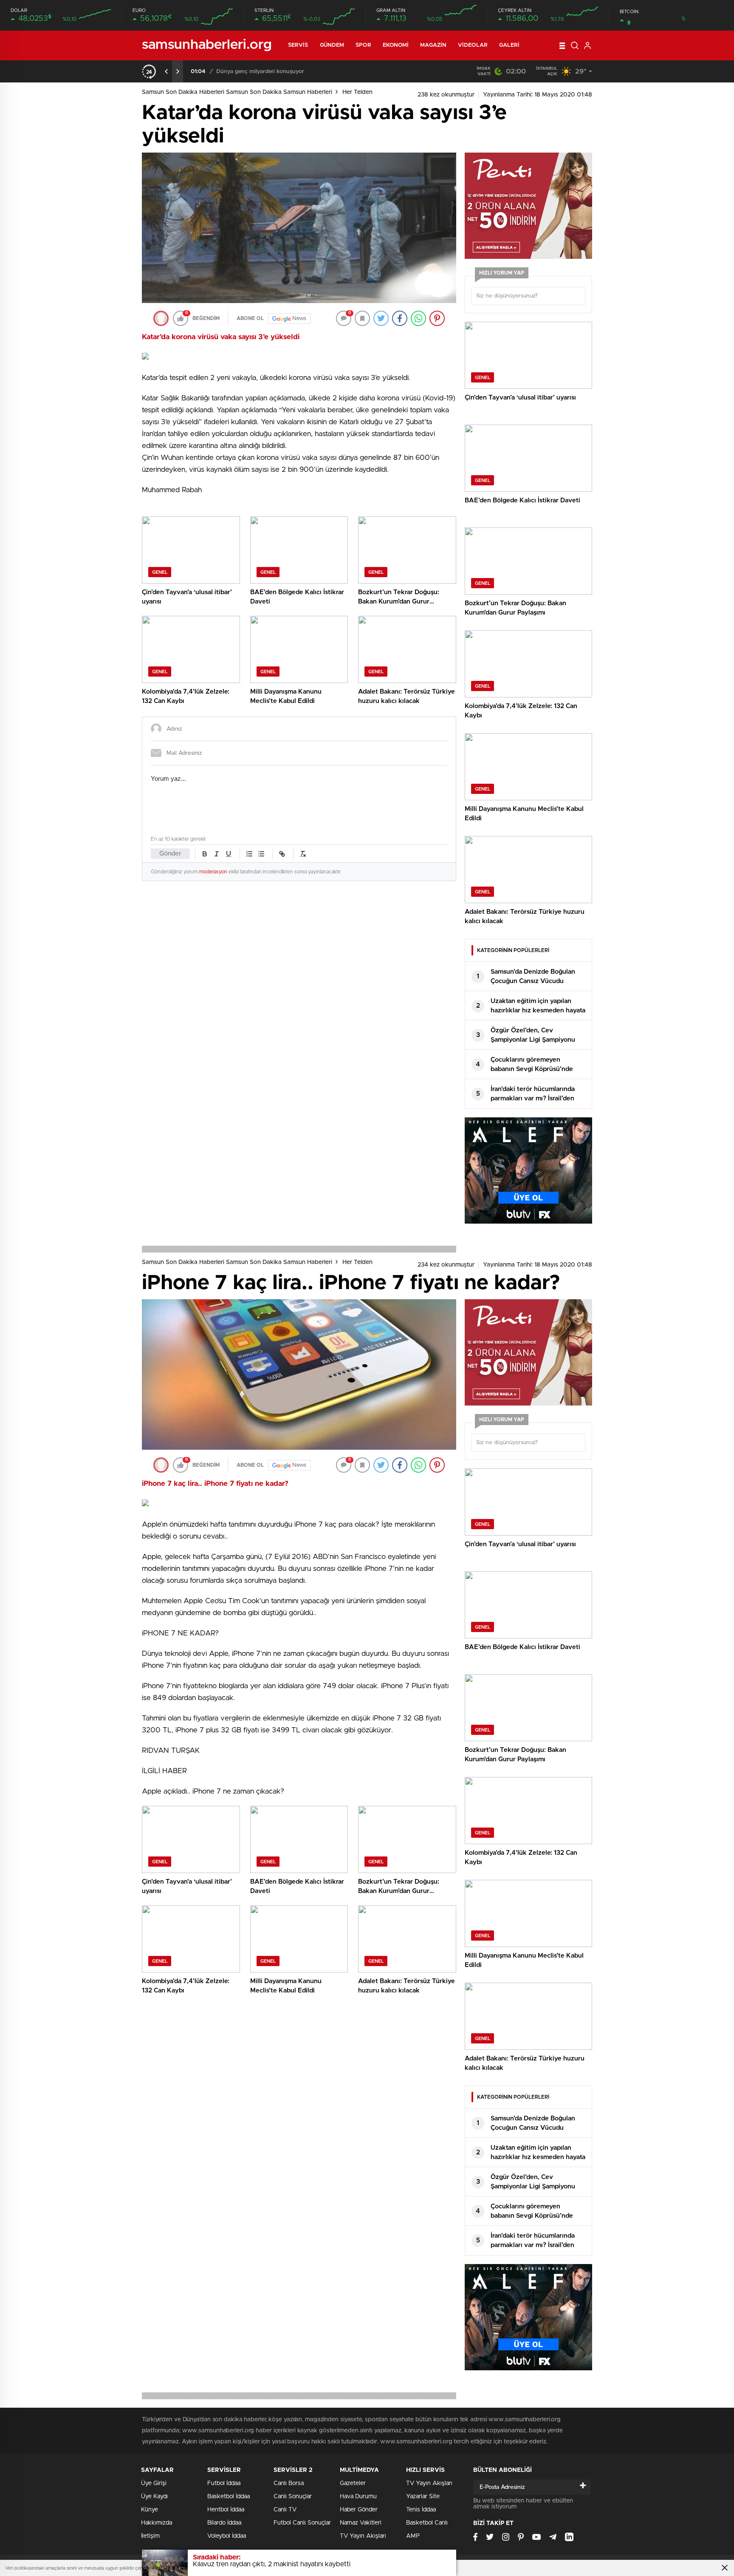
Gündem (332, 45)
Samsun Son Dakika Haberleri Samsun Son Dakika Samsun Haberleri (237, 92)
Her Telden (357, 92)
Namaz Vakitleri (361, 2523)
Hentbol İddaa (226, 2510)
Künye (150, 2510)
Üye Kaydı (154, 2497)
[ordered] (249, 854)
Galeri (510, 45)
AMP (413, 2536)
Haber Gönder (359, 2510)
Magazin (433, 45)
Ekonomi (396, 45)
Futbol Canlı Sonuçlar (302, 2523)
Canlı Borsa (289, 2483)
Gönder (170, 854)
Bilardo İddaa (224, 2523)
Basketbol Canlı (427, 2523)
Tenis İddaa (421, 2510)
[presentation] (167, 71)
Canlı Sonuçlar (293, 2497)
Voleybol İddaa (227, 2536)
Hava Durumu (358, 2497)
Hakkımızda (157, 2523)
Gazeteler (353, 2483)
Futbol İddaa (224, 2483)
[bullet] (261, 854)
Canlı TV (285, 2510)
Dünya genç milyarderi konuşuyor (260, 72)
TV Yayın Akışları (363, 2536)
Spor (363, 45)
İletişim (150, 2536)
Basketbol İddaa (229, 2497)
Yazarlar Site (423, 2497)
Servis (298, 45)
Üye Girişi (154, 2483)
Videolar (473, 45)
